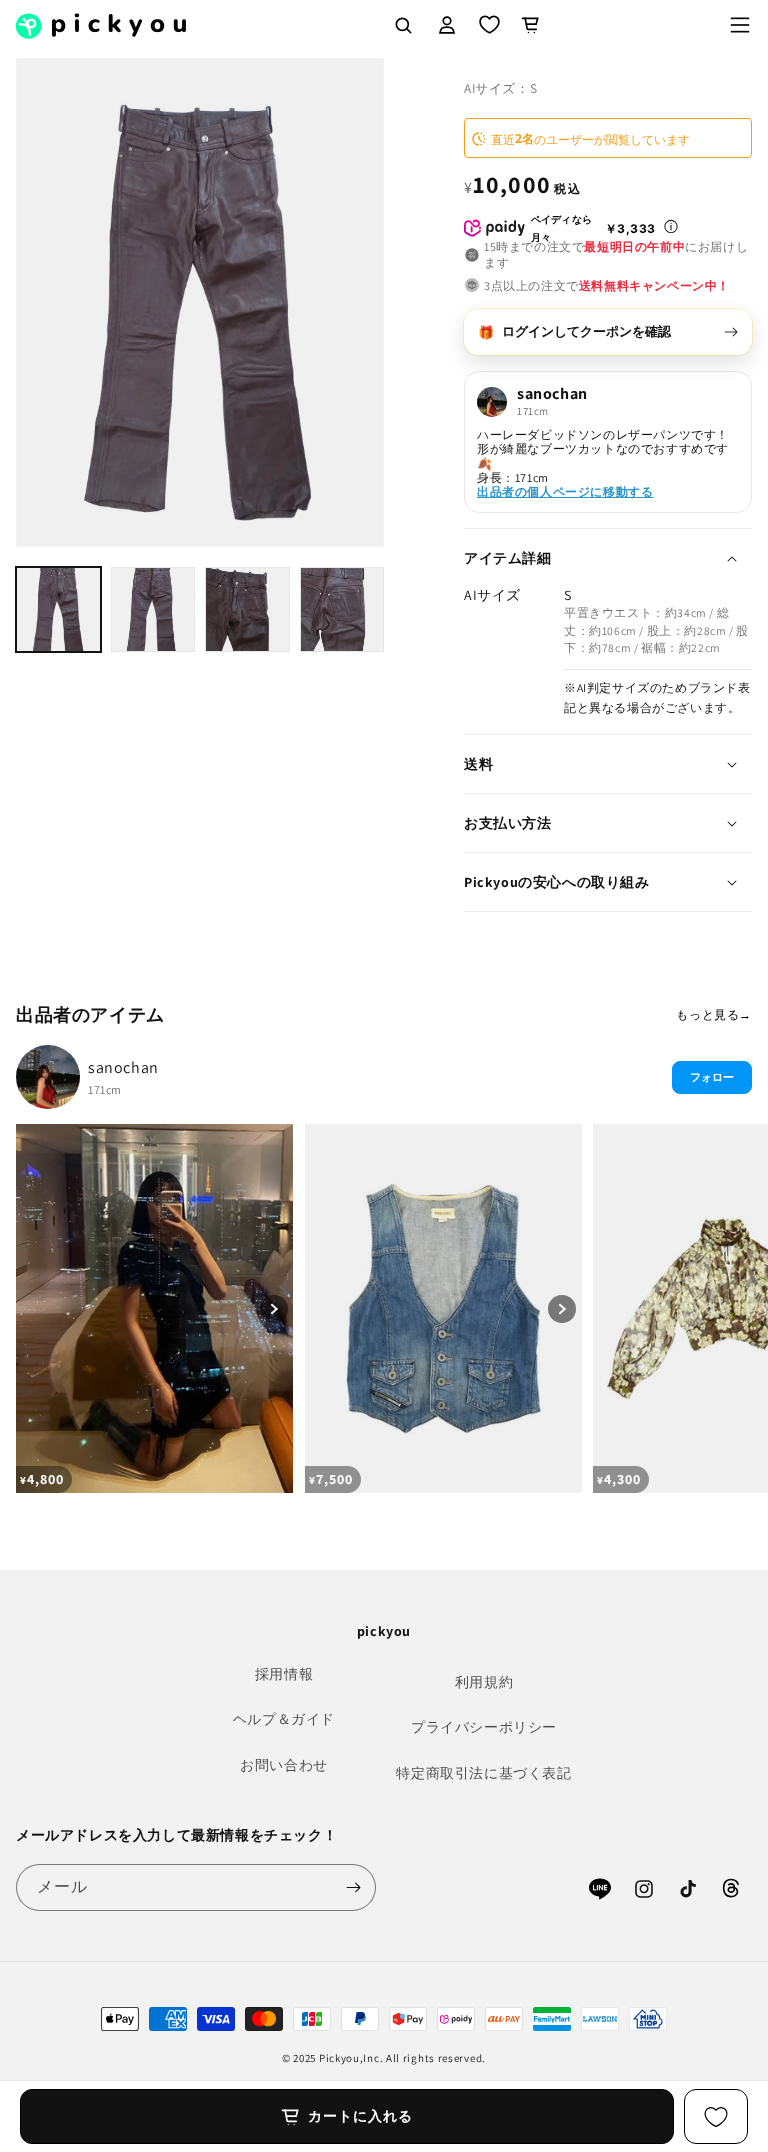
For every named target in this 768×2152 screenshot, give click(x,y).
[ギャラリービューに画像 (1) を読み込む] (58, 609)
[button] (740, 25)
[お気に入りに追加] (716, 2116)
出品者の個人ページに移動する (565, 491)
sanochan (123, 1067)
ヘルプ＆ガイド (284, 1719)
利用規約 (484, 1682)
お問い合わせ (284, 1765)
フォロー (712, 1077)
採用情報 (284, 1674)
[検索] (403, 25)
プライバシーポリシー (484, 1727)
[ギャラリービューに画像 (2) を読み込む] (153, 609)
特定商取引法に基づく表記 (483, 1773)
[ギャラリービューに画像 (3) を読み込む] (247, 609)
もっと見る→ (714, 1014)
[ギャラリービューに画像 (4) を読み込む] (342, 609)
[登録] (353, 1887)
